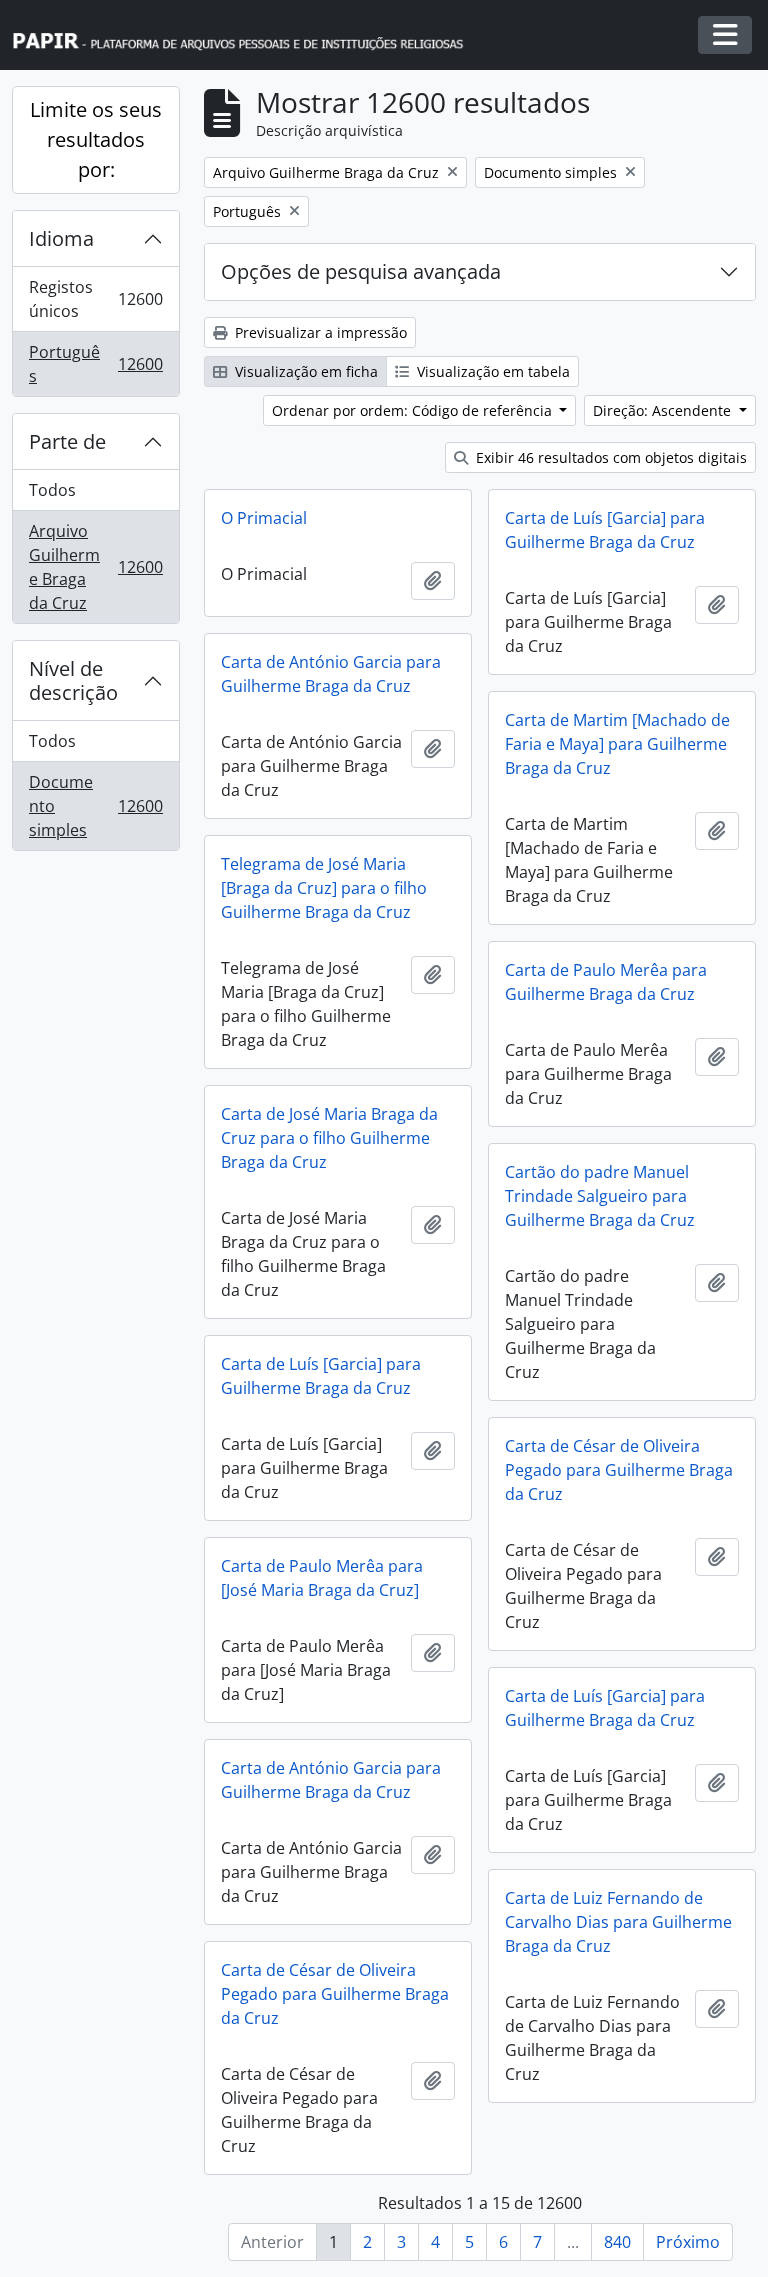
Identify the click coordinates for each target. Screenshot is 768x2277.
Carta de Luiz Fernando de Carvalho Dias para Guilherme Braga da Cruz (618, 1922)
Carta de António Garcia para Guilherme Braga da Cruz (331, 674)
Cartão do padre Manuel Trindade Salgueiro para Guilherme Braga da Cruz (600, 1196)
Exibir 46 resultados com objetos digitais (609, 457)
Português (97, 364)
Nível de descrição (73, 680)
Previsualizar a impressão (319, 332)
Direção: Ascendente (664, 410)
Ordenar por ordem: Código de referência (414, 410)
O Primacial (264, 518)
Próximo (688, 2242)
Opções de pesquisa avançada (361, 271)
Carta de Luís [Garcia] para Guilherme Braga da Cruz (605, 530)
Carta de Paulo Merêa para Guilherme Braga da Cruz (606, 982)
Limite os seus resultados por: (96, 139)
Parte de (67, 441)
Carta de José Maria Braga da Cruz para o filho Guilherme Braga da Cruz (329, 1138)
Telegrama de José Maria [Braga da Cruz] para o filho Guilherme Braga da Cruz (324, 888)
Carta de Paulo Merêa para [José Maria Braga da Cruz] (322, 1578)
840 (617, 2242)
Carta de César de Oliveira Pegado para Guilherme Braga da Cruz (619, 1470)
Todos (52, 490)
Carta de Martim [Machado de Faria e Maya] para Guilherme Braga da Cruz (617, 744)
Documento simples (97, 806)
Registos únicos (97, 299)
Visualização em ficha (304, 371)
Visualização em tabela (491, 371)
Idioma (61, 238)
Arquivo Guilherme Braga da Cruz (97, 567)
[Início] (247, 35)
